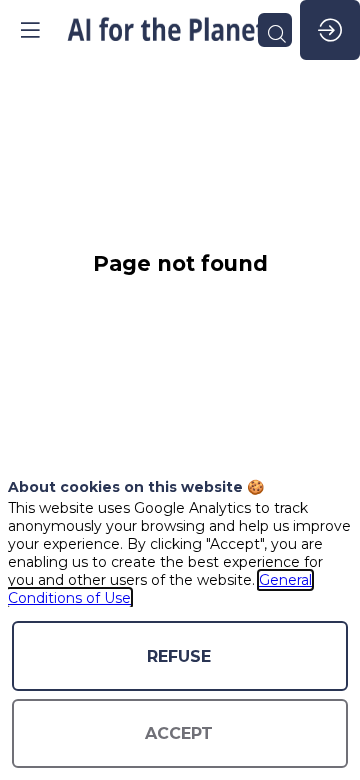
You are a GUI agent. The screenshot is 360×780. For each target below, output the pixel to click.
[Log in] (330, 30)
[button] (30, 30)
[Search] (275, 30)
